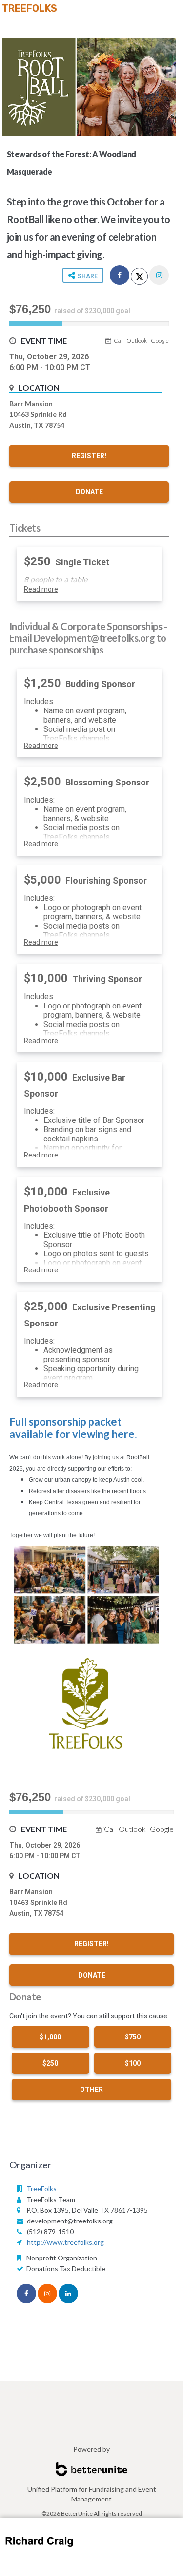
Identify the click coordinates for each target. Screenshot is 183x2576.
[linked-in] (68, 2294)
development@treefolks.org (70, 2221)
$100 (133, 2063)
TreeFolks (30, 8)
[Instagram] (159, 275)
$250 (50, 2063)
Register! (89, 456)
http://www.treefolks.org (65, 2242)
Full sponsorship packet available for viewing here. (73, 1428)
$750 (133, 2037)
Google (160, 341)
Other (91, 2090)
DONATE (89, 492)
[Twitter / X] (139, 276)
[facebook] (120, 275)
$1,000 (50, 2037)
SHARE (87, 276)
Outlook (137, 341)
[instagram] (47, 2294)
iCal (117, 341)
